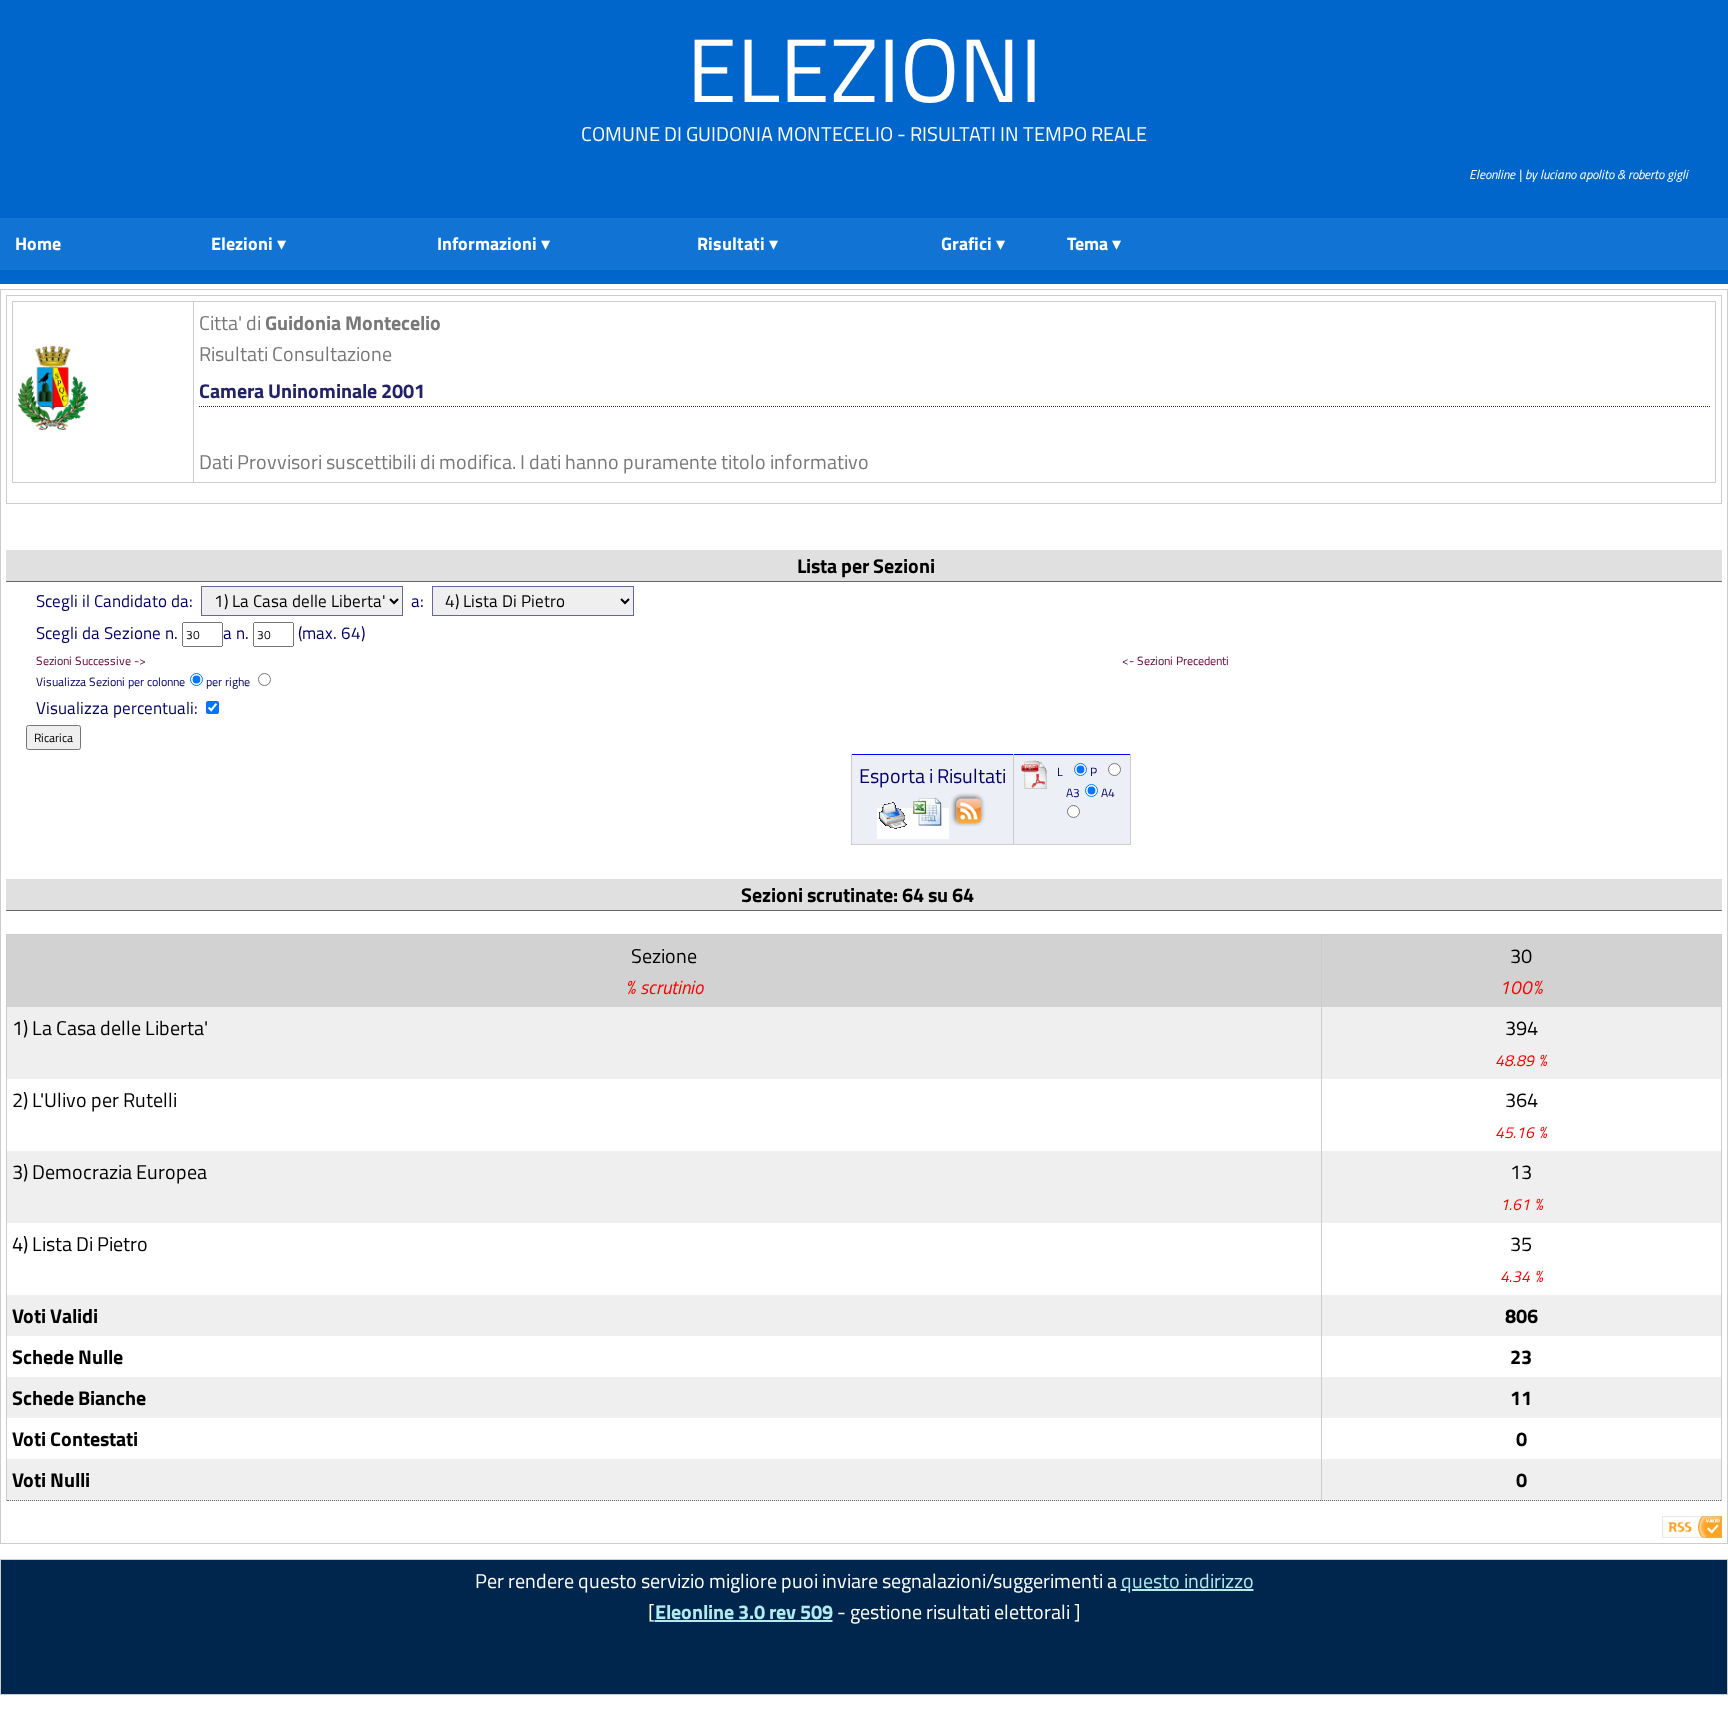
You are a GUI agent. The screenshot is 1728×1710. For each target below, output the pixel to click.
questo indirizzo (1187, 1580)
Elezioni (864, 68)
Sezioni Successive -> (91, 660)
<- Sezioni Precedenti (1175, 660)
